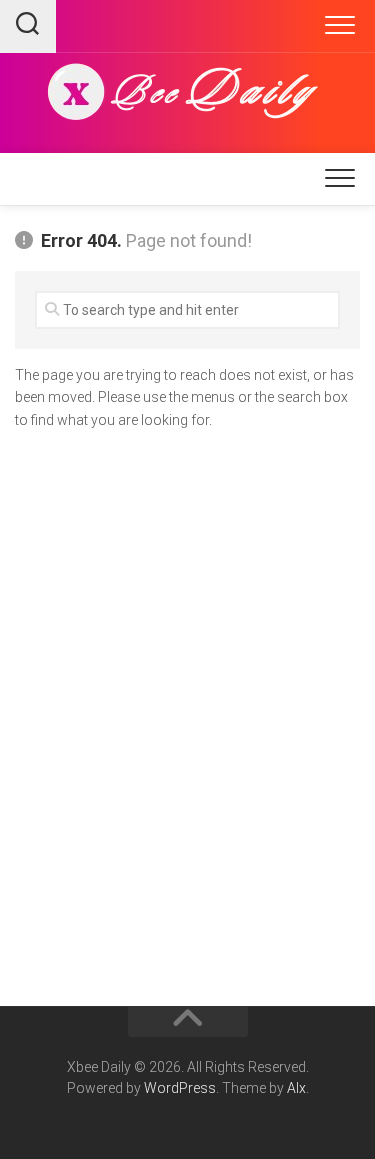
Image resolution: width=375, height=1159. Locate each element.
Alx (296, 1088)
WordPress (180, 1088)
